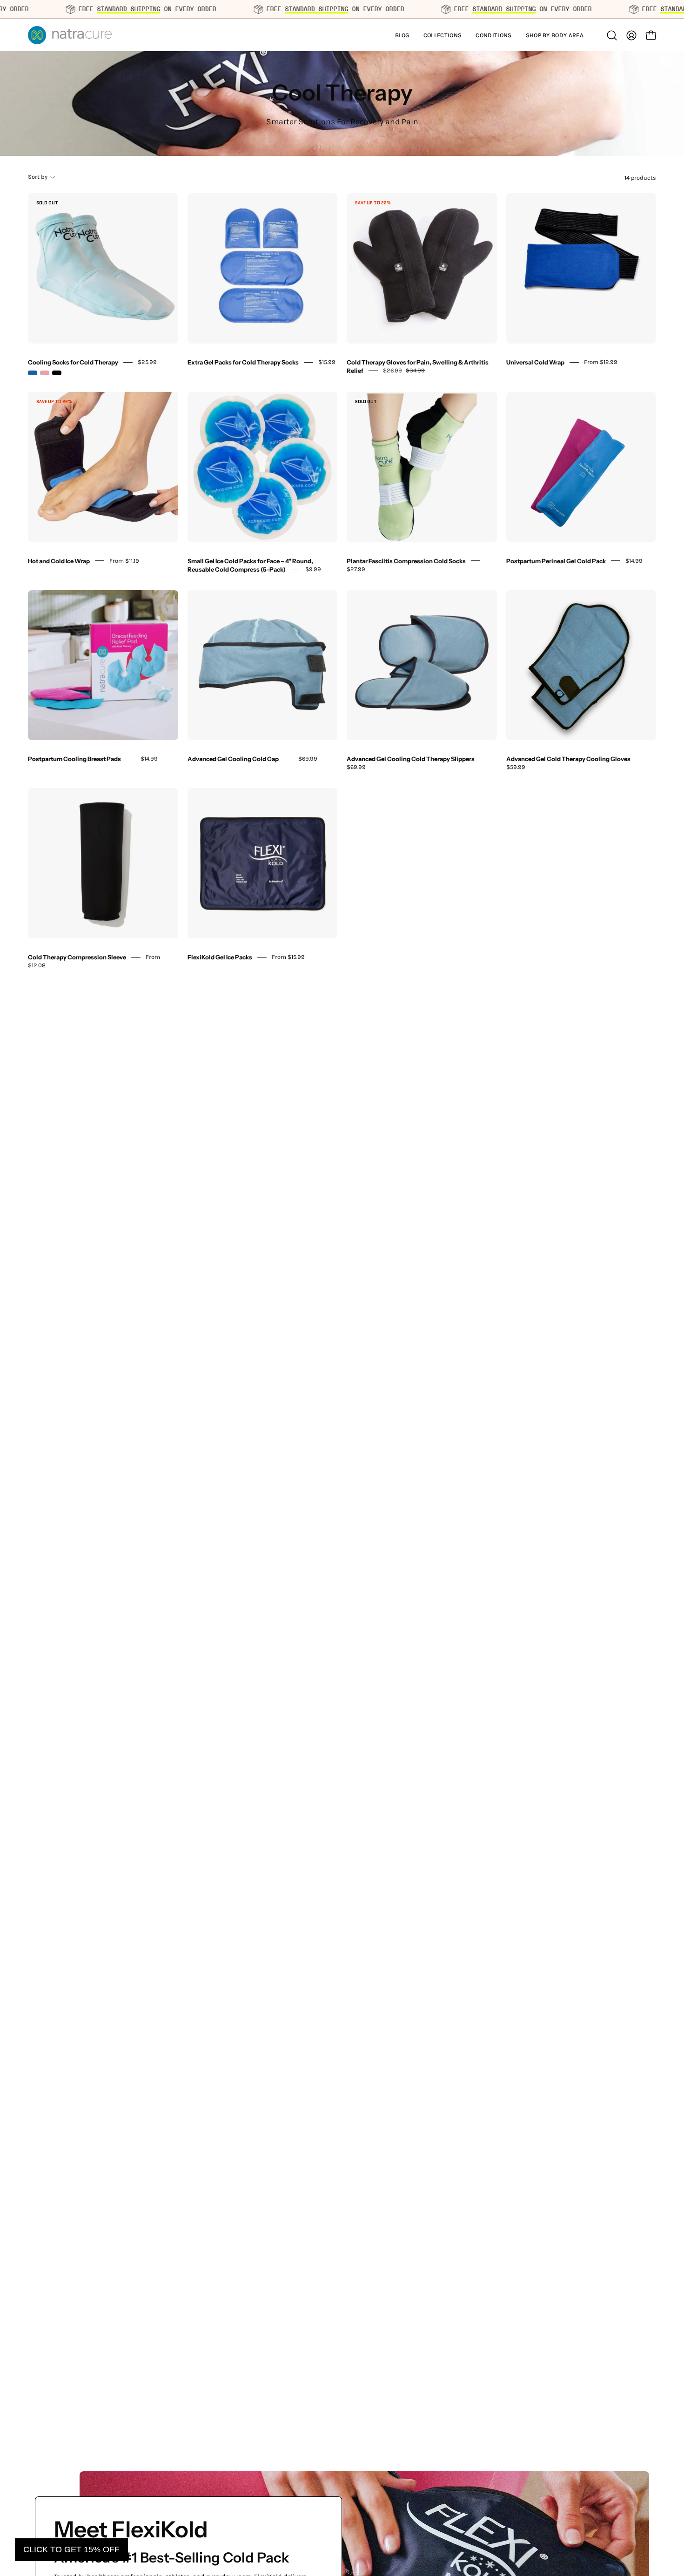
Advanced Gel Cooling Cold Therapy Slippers (411, 759)
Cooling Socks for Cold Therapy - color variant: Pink (45, 373)
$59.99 (516, 767)
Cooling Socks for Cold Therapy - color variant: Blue (33, 373)
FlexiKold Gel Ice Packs (220, 957)
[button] (443, 35)
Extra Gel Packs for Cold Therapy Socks (243, 362)
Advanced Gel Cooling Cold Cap (233, 759)
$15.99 (327, 362)
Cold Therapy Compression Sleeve (77, 957)
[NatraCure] (70, 35)
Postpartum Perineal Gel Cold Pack (556, 560)
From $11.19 (124, 560)
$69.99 (308, 759)
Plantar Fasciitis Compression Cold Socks (406, 560)
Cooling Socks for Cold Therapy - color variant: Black (57, 373)
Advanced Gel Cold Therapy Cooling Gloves (568, 759)
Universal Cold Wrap (535, 362)
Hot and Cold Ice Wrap (59, 560)
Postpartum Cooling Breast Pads (74, 759)
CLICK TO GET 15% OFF (71, 2549)
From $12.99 (601, 362)
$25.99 (147, 362)
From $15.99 (288, 957)
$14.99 (634, 560)
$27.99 (356, 569)
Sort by (38, 177)
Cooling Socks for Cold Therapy (73, 362)
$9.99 (313, 569)
